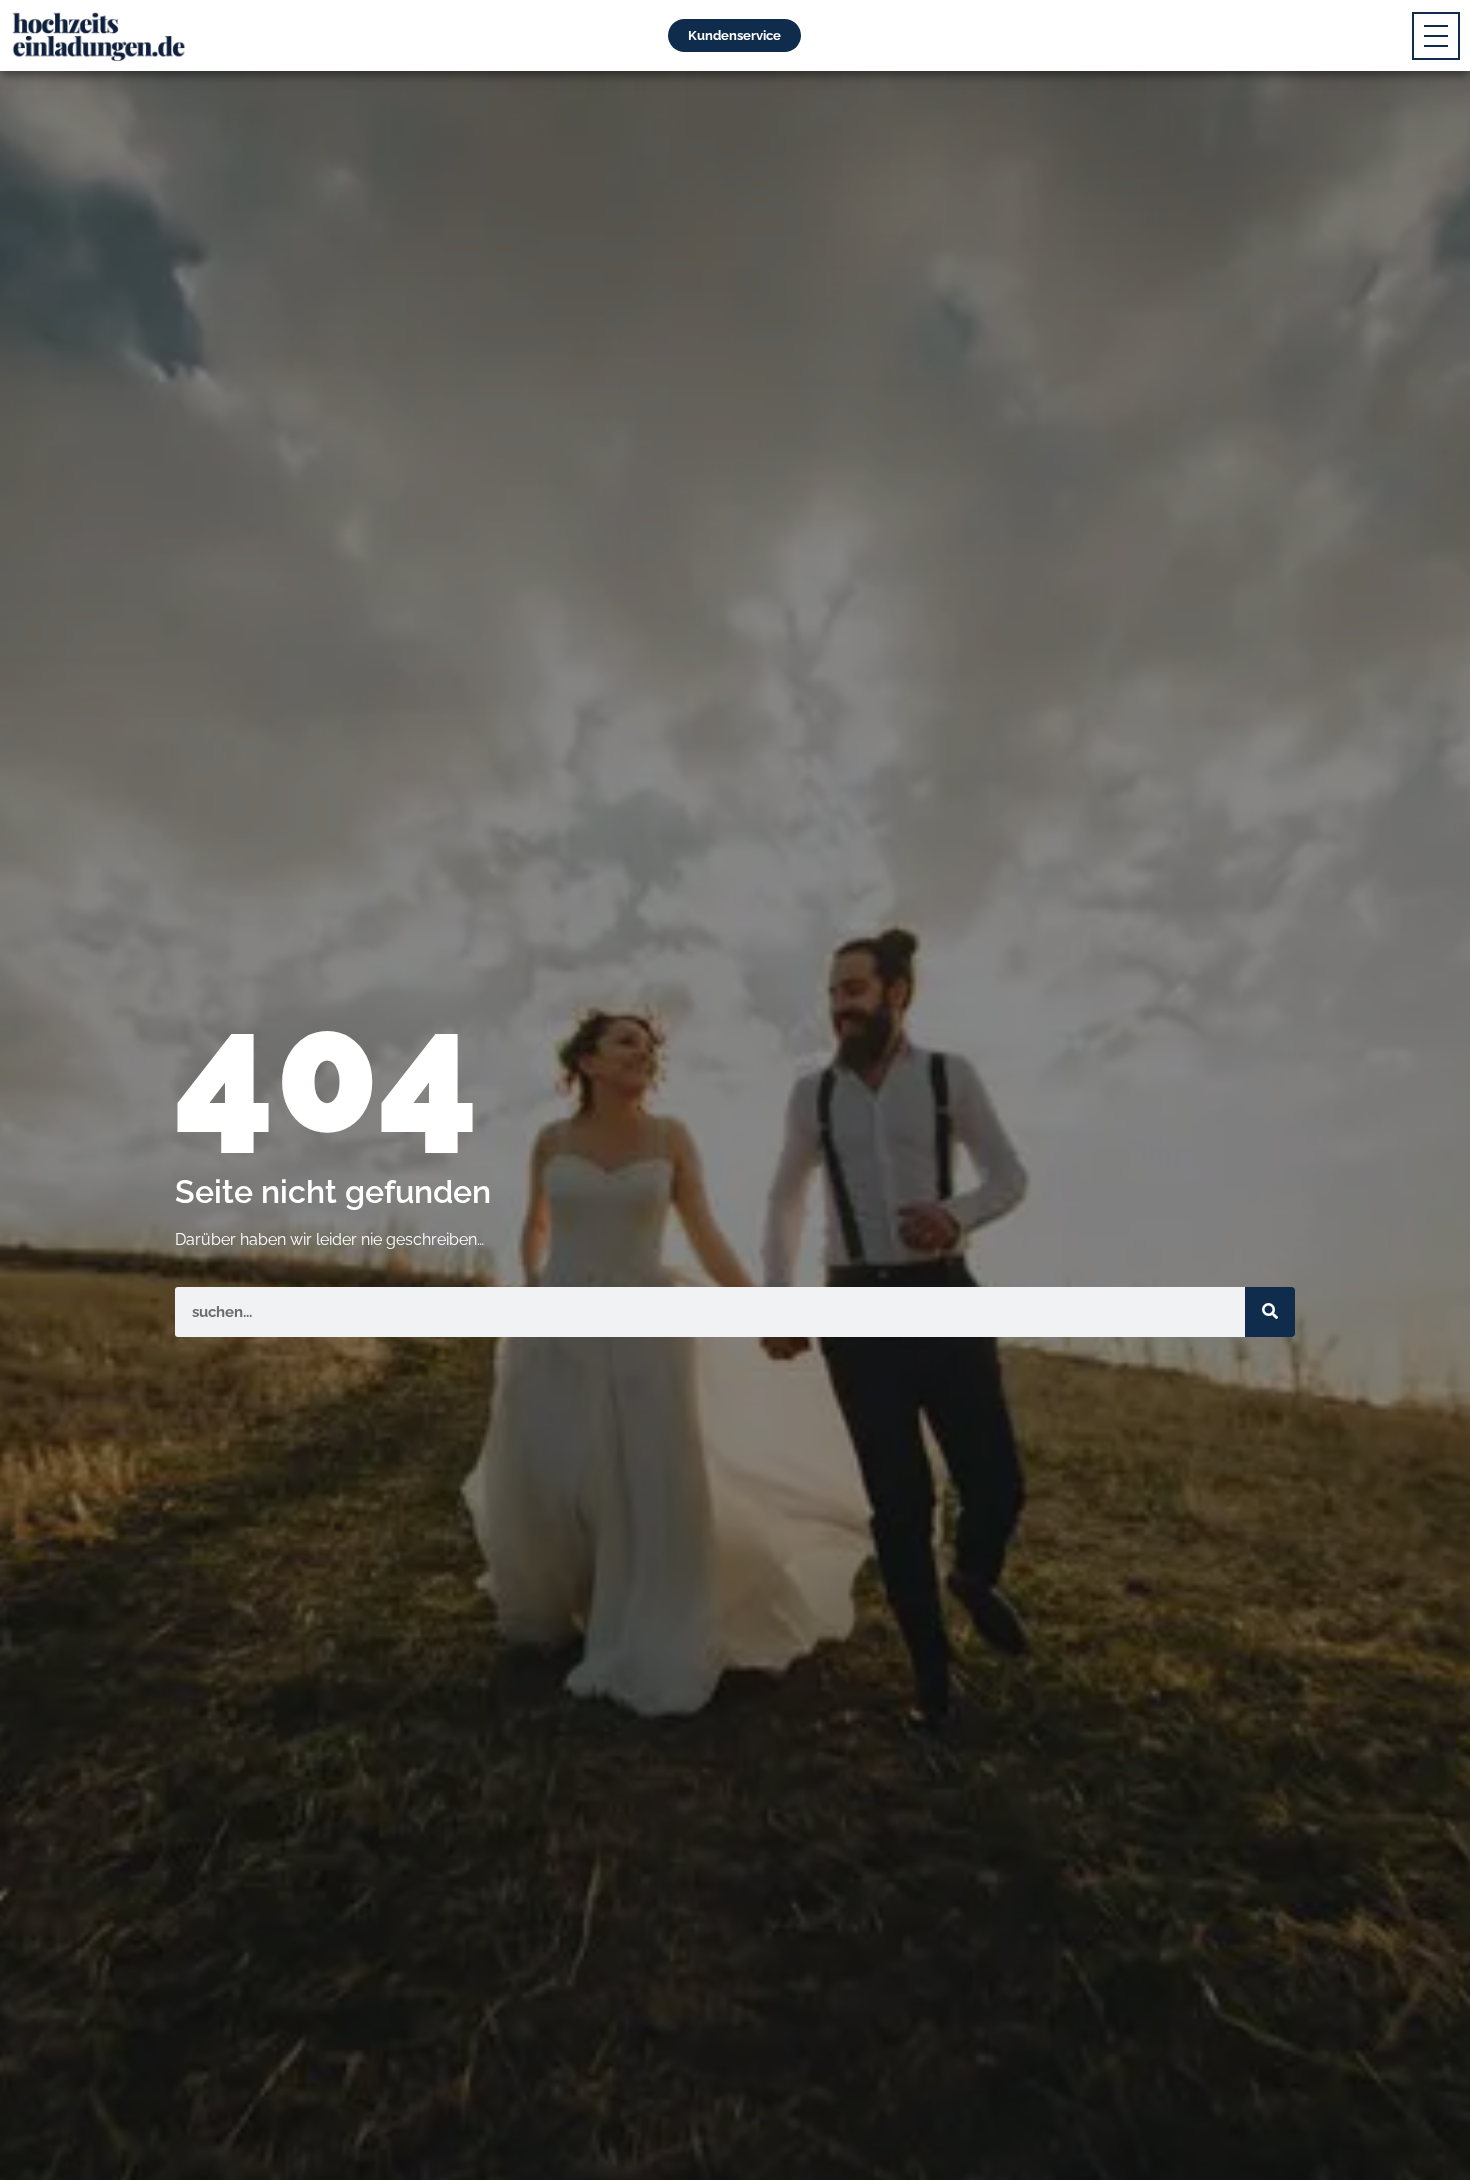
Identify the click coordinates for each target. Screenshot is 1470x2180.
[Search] (1270, 1312)
